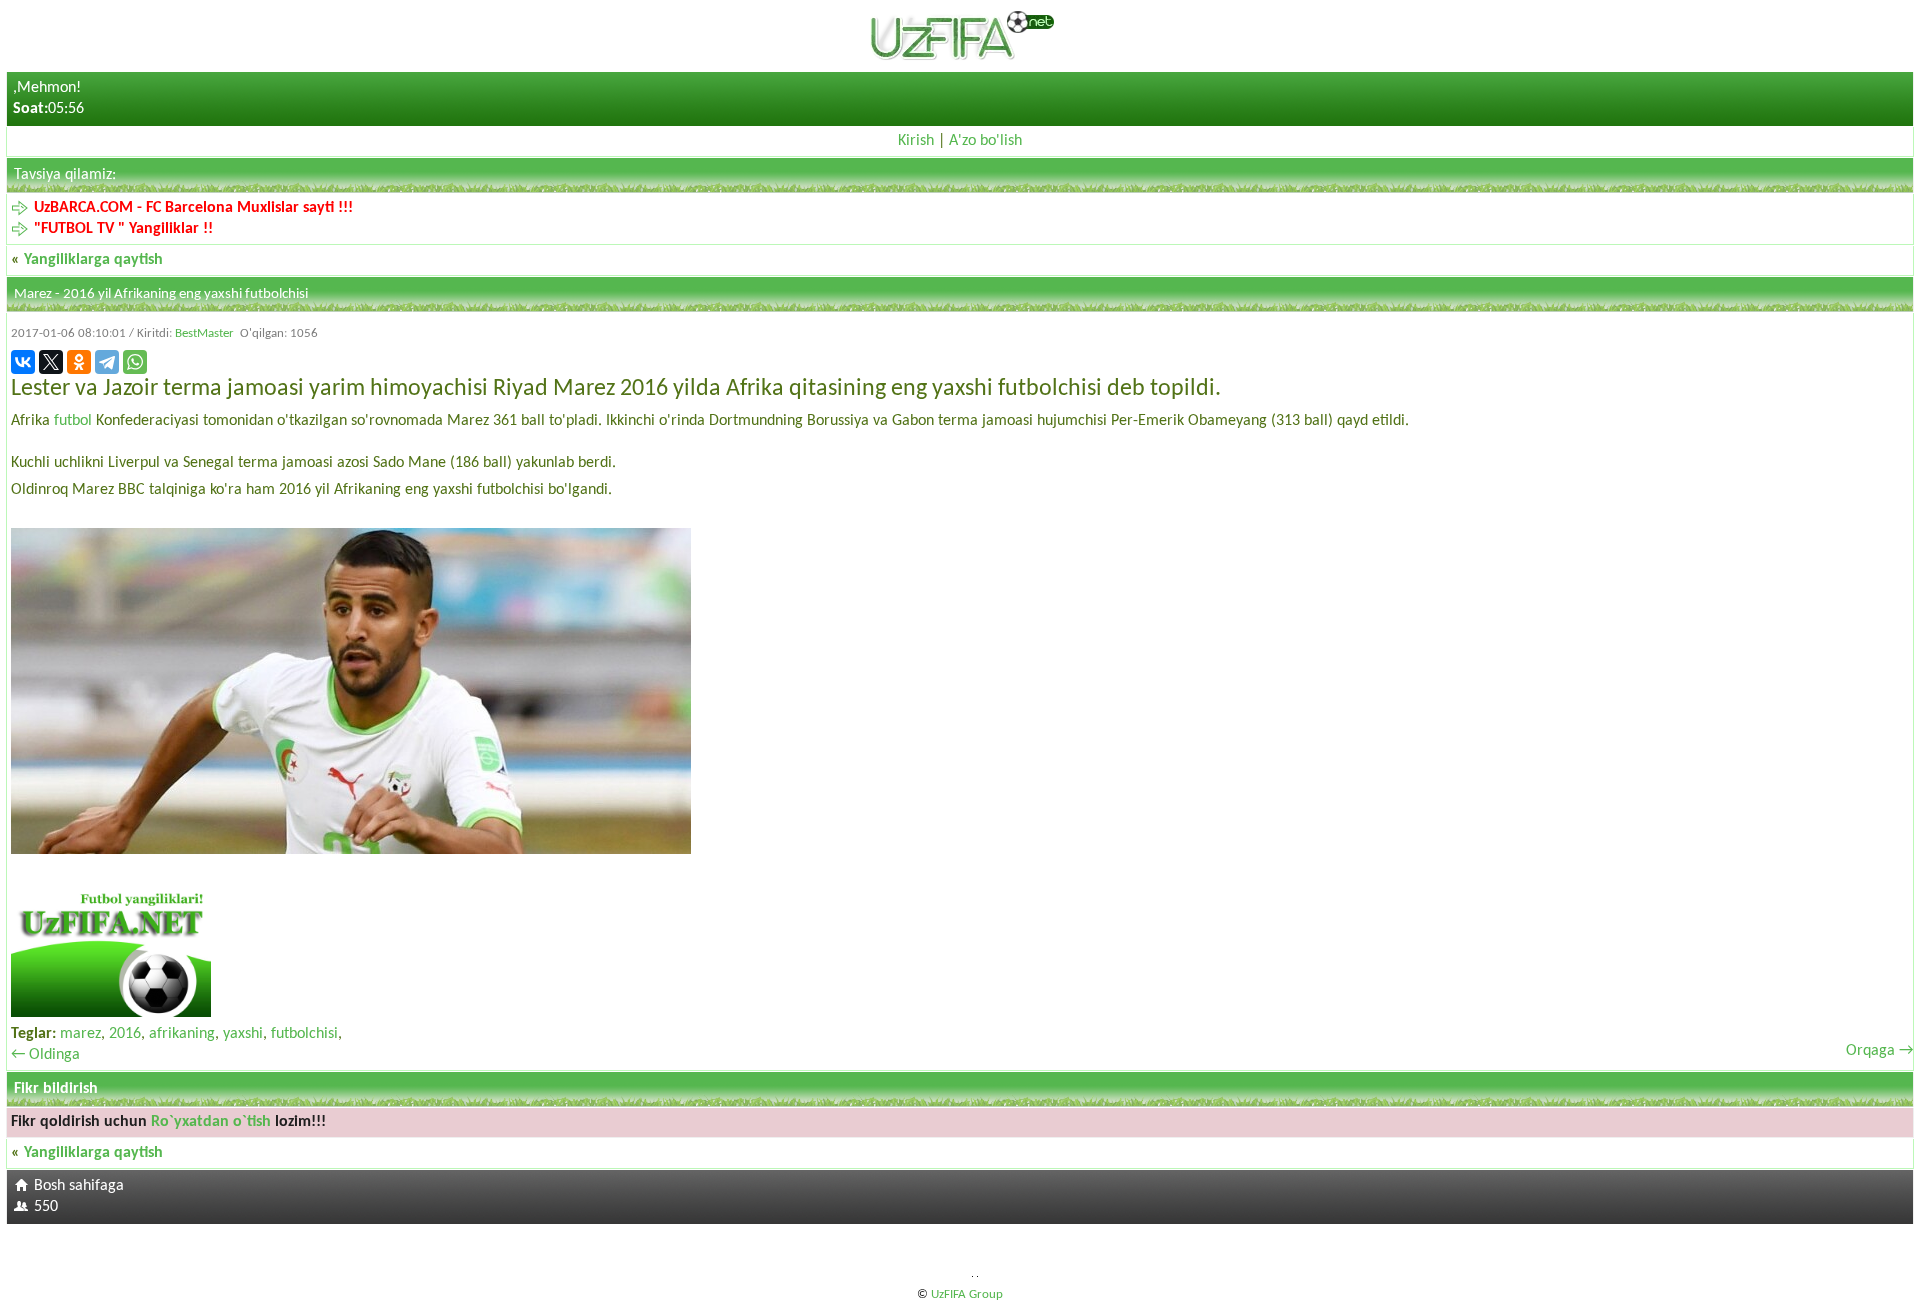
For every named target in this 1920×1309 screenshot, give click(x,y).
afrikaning (182, 1034)
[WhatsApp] (135, 362)
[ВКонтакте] (23, 362)
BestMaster (204, 333)
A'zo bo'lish (985, 141)
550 (46, 1207)
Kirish (916, 141)
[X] (51, 362)
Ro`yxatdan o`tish (211, 1122)
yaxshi (243, 1034)
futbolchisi (304, 1034)
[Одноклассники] (79, 362)
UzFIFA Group (967, 1294)
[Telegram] (107, 362)
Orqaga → (1879, 1051)
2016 (125, 1034)
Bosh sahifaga (79, 1186)
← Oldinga (45, 1055)
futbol (73, 421)
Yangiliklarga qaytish (93, 260)
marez (80, 1034)
